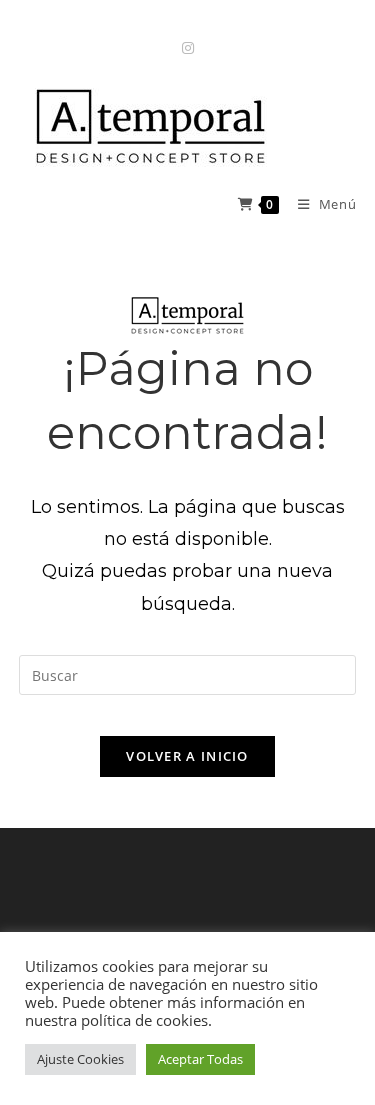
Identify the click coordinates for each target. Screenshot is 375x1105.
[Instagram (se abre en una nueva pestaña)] (188, 47)
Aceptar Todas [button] (200, 1059)
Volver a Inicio (187, 756)
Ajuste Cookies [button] (80, 1059)
